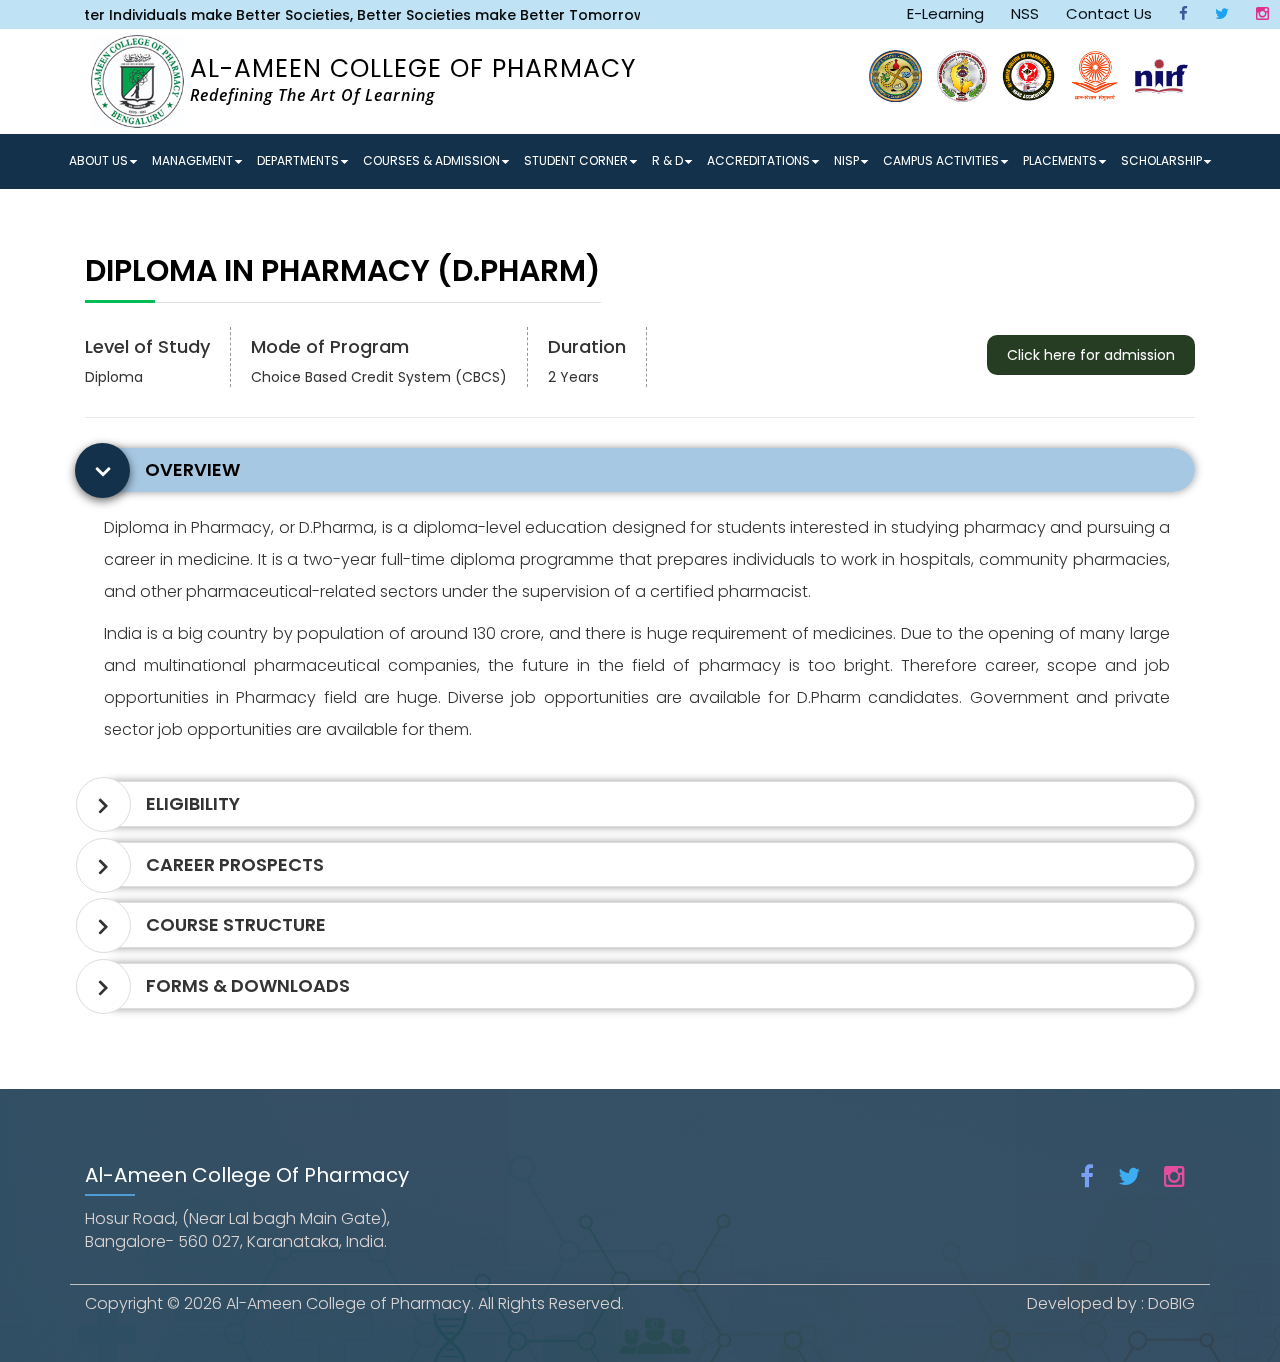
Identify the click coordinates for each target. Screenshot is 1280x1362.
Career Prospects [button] (235, 864)
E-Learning (945, 13)
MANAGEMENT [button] (192, 160)
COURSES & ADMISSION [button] (431, 160)
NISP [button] (846, 160)
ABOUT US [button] (98, 160)
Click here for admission (1091, 355)
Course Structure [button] (236, 924)
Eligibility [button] (193, 803)
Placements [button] (1060, 160)
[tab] (645, 470)
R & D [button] (667, 160)
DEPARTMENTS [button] (298, 160)
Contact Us (1109, 13)
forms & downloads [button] (248, 985)
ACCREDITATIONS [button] (758, 160)
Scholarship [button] (1161, 160)
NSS (1025, 13)
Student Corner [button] (576, 160)
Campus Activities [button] (941, 160)
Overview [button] (192, 469)
